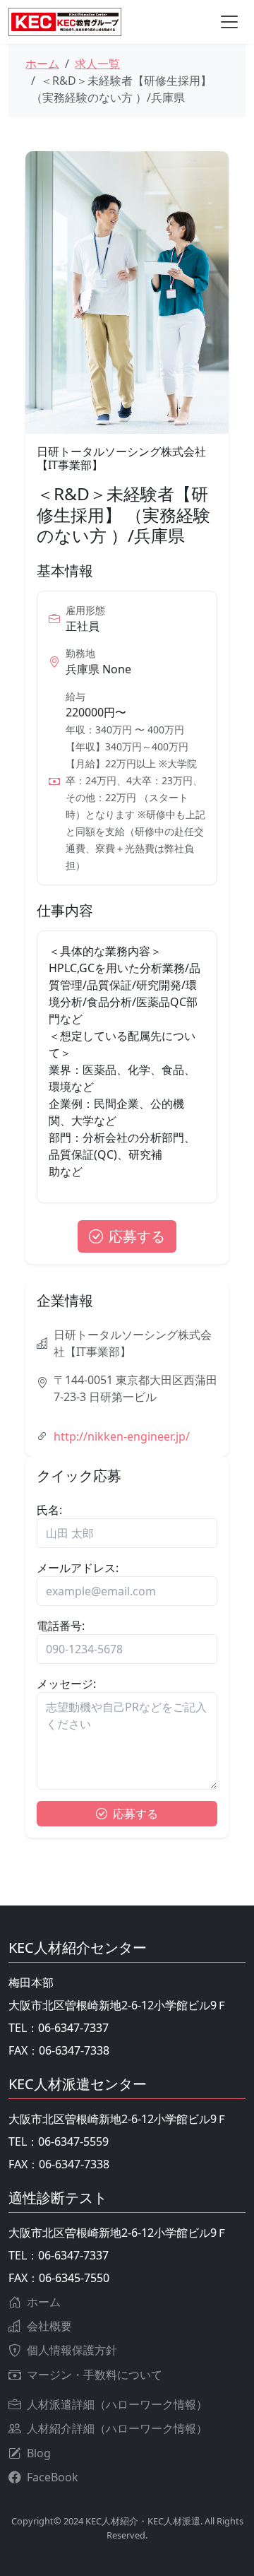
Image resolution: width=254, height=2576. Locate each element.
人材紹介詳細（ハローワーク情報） (117, 2428)
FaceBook (53, 2477)
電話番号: (61, 1626)
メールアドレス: (78, 1568)
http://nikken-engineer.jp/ (122, 1436)
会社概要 (49, 2326)
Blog (39, 2453)
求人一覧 (97, 64)
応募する (137, 1236)
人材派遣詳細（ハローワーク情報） (117, 2404)
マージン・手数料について (95, 2375)
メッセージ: (66, 1684)
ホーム (42, 64)
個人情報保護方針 (72, 2350)
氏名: (49, 1510)
